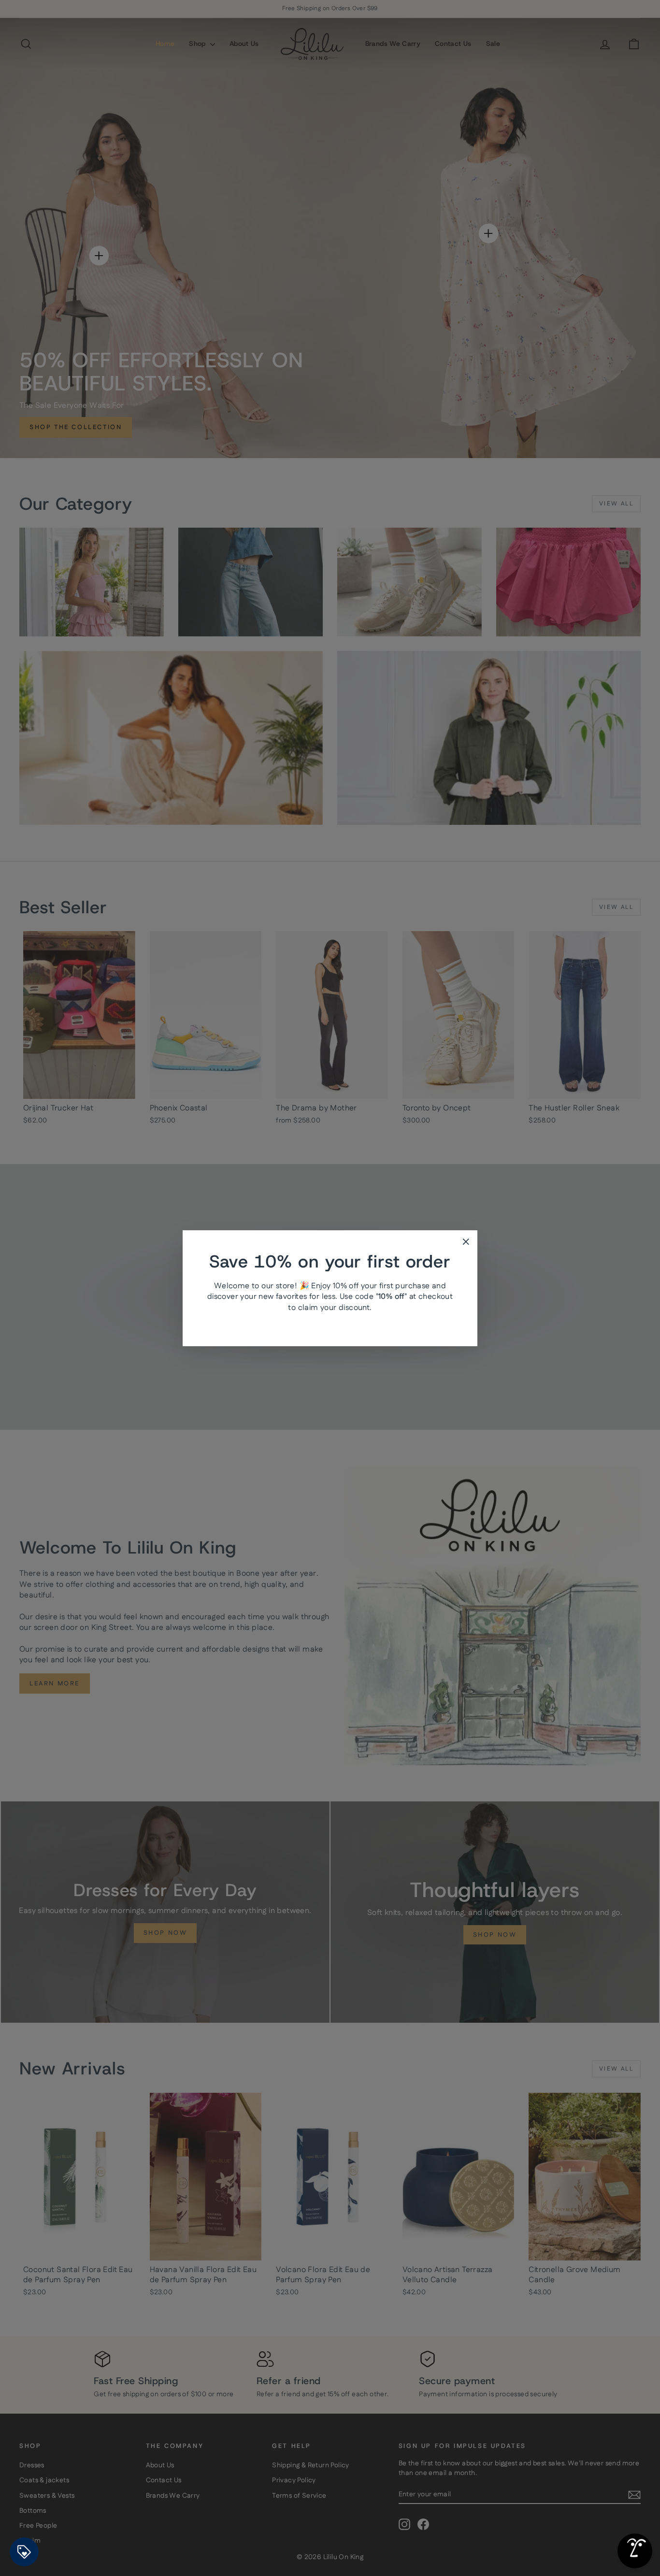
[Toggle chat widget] (635, 2551)
